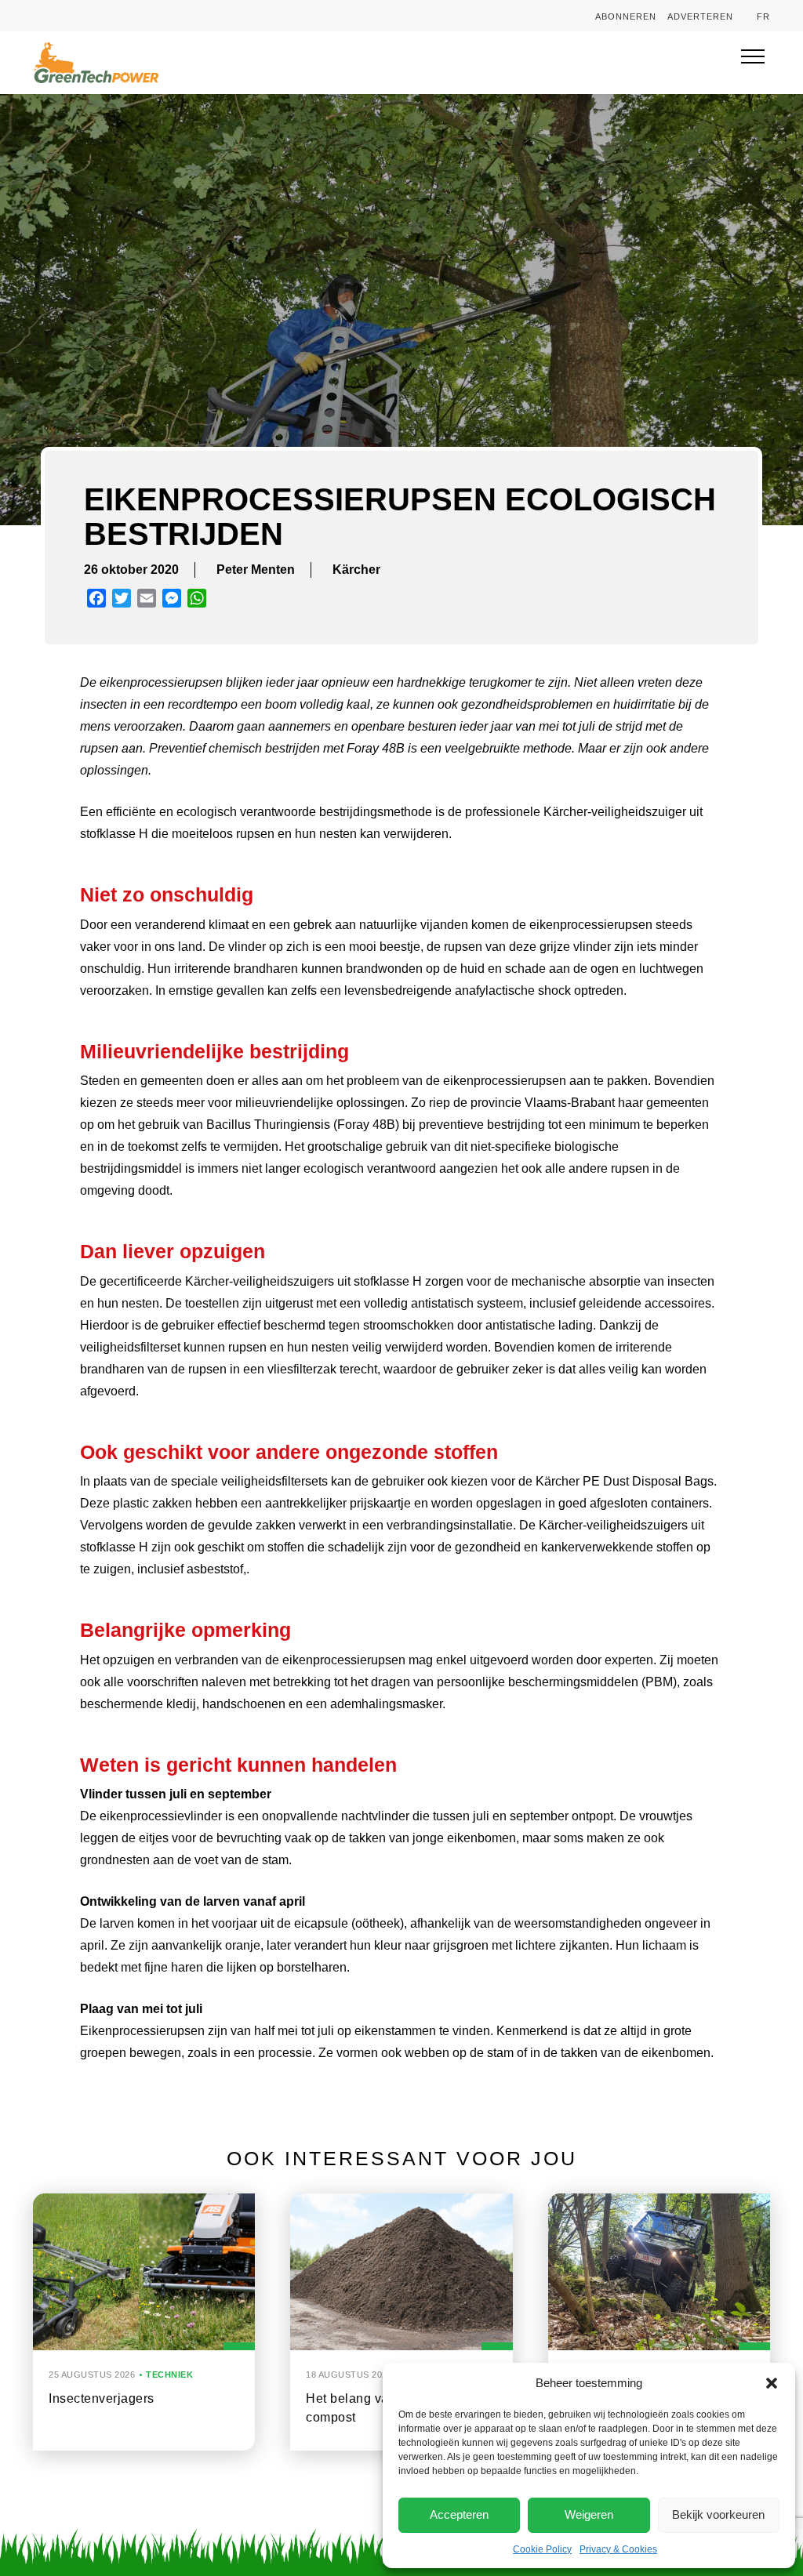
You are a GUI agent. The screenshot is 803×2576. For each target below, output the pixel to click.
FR (763, 16)
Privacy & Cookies (618, 2549)
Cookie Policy (542, 2549)
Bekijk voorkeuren (718, 2514)
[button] (772, 2383)
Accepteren (459, 2514)
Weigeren (589, 2514)
